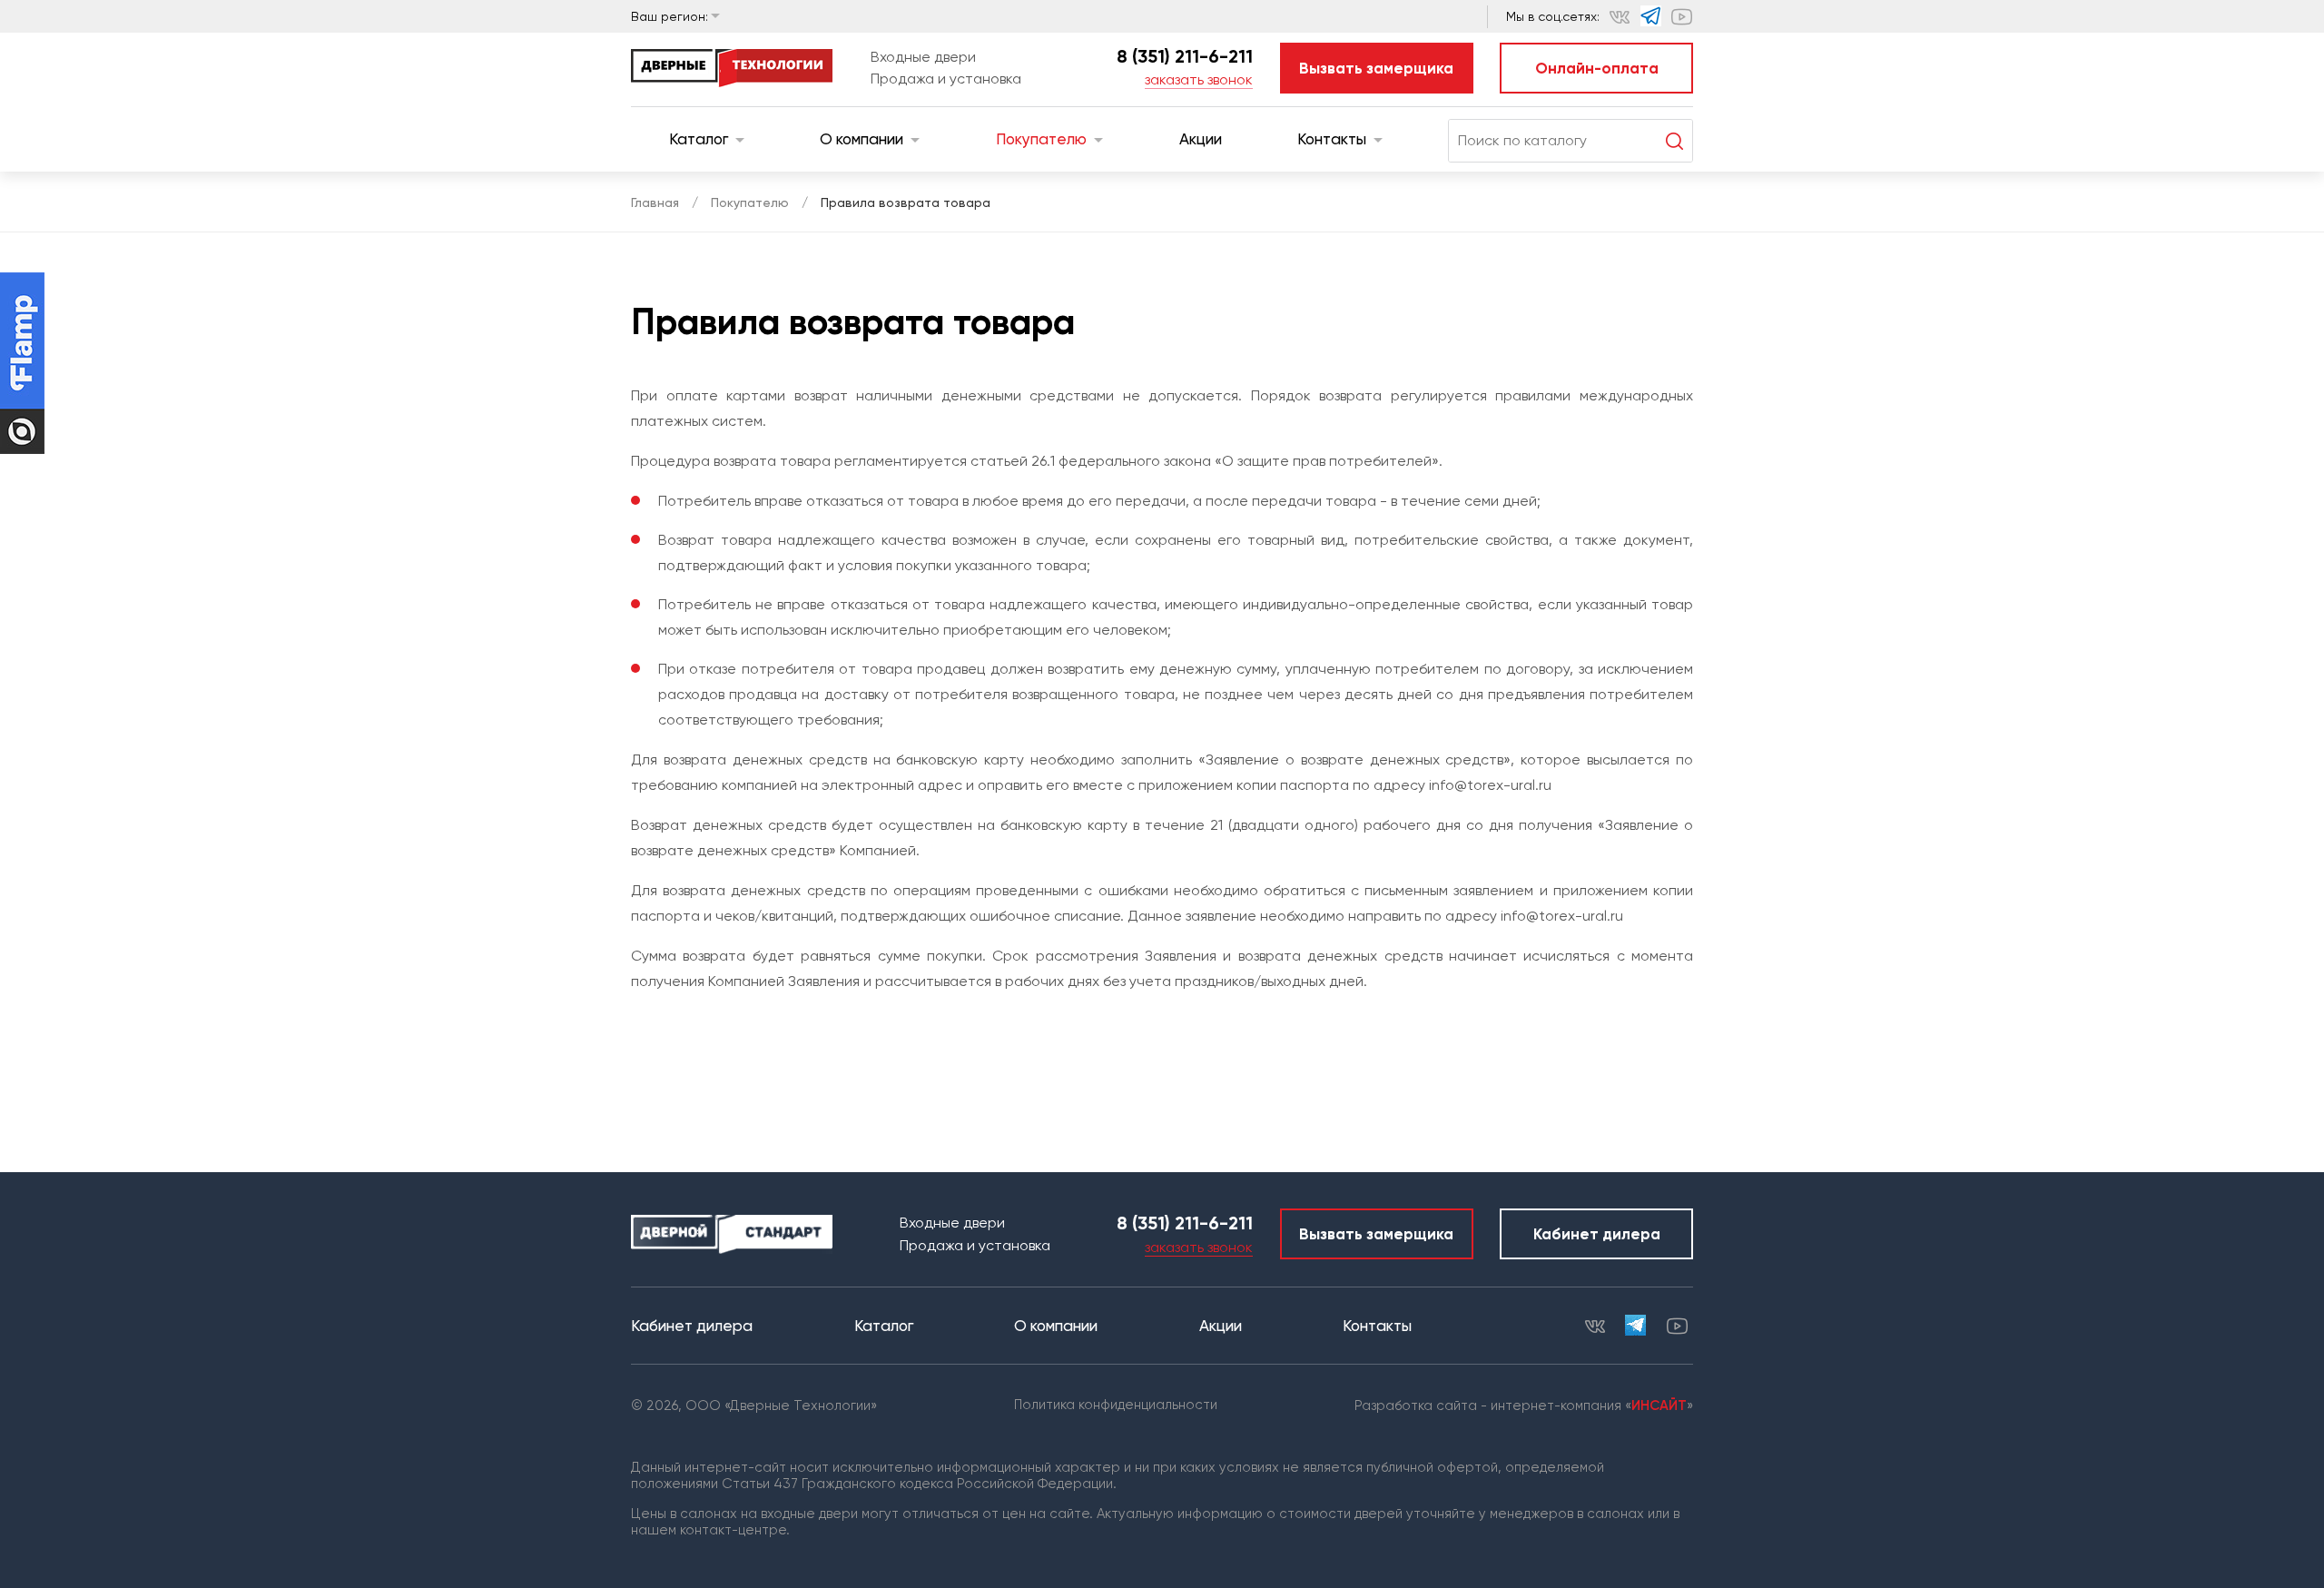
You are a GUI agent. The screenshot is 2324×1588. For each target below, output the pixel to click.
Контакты (1332, 139)
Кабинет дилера (1597, 1234)
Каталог (699, 139)
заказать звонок (1199, 79)
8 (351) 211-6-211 (1185, 56)
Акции (1201, 139)
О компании (862, 139)
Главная (655, 202)
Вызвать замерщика (1376, 68)
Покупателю (1041, 139)
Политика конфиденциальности (1116, 1405)
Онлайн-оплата (1597, 68)
